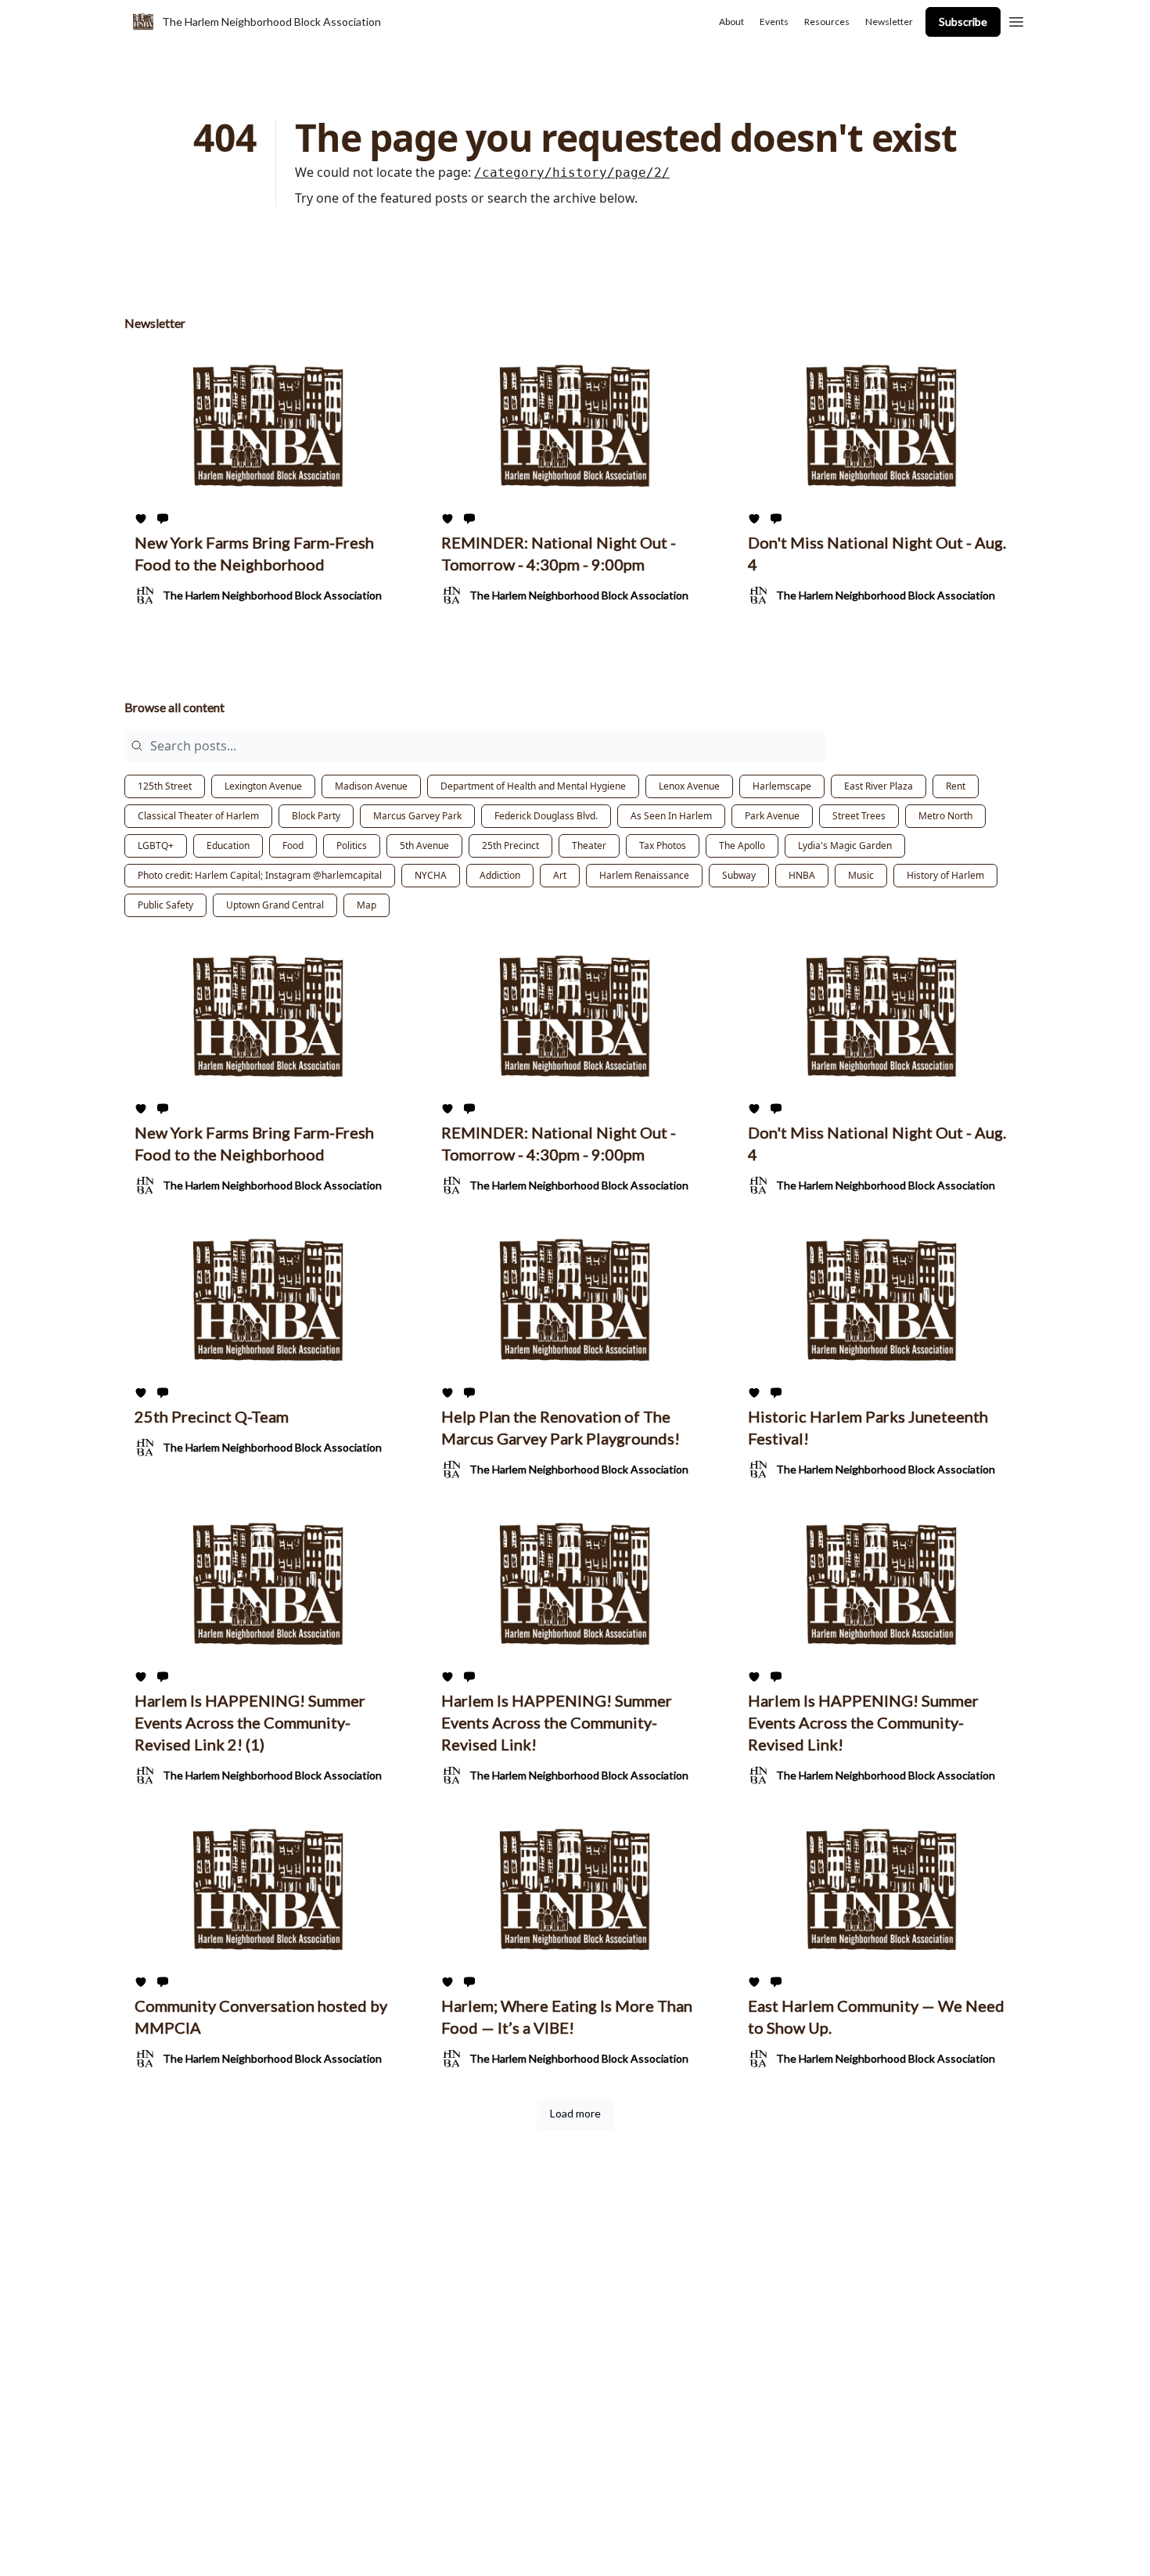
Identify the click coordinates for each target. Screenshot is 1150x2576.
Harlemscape (782, 786)
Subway (739, 875)
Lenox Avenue (689, 786)
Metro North (945, 816)
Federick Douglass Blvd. (546, 816)
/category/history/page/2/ (572, 173)
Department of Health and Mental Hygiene (533, 786)
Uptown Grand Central (275, 905)
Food (293, 845)
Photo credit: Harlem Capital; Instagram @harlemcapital (260, 875)
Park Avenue (772, 816)
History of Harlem (945, 875)
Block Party (316, 816)
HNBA (802, 875)
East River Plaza (879, 786)
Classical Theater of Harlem (198, 816)
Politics (352, 845)
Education (228, 845)
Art (560, 875)
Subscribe (963, 22)
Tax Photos (663, 845)
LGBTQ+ (156, 845)
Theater (589, 845)
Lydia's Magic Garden (845, 845)
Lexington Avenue (263, 786)
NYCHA (431, 875)
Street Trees (859, 816)
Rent (956, 786)
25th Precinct (510, 845)
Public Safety (165, 905)
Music (861, 875)
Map (367, 905)
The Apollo (742, 845)
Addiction (500, 875)
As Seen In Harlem (671, 816)
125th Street (165, 786)
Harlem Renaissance (644, 875)
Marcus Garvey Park (417, 816)
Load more (575, 2113)
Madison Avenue (371, 786)
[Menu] (1016, 20)
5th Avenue (424, 845)
